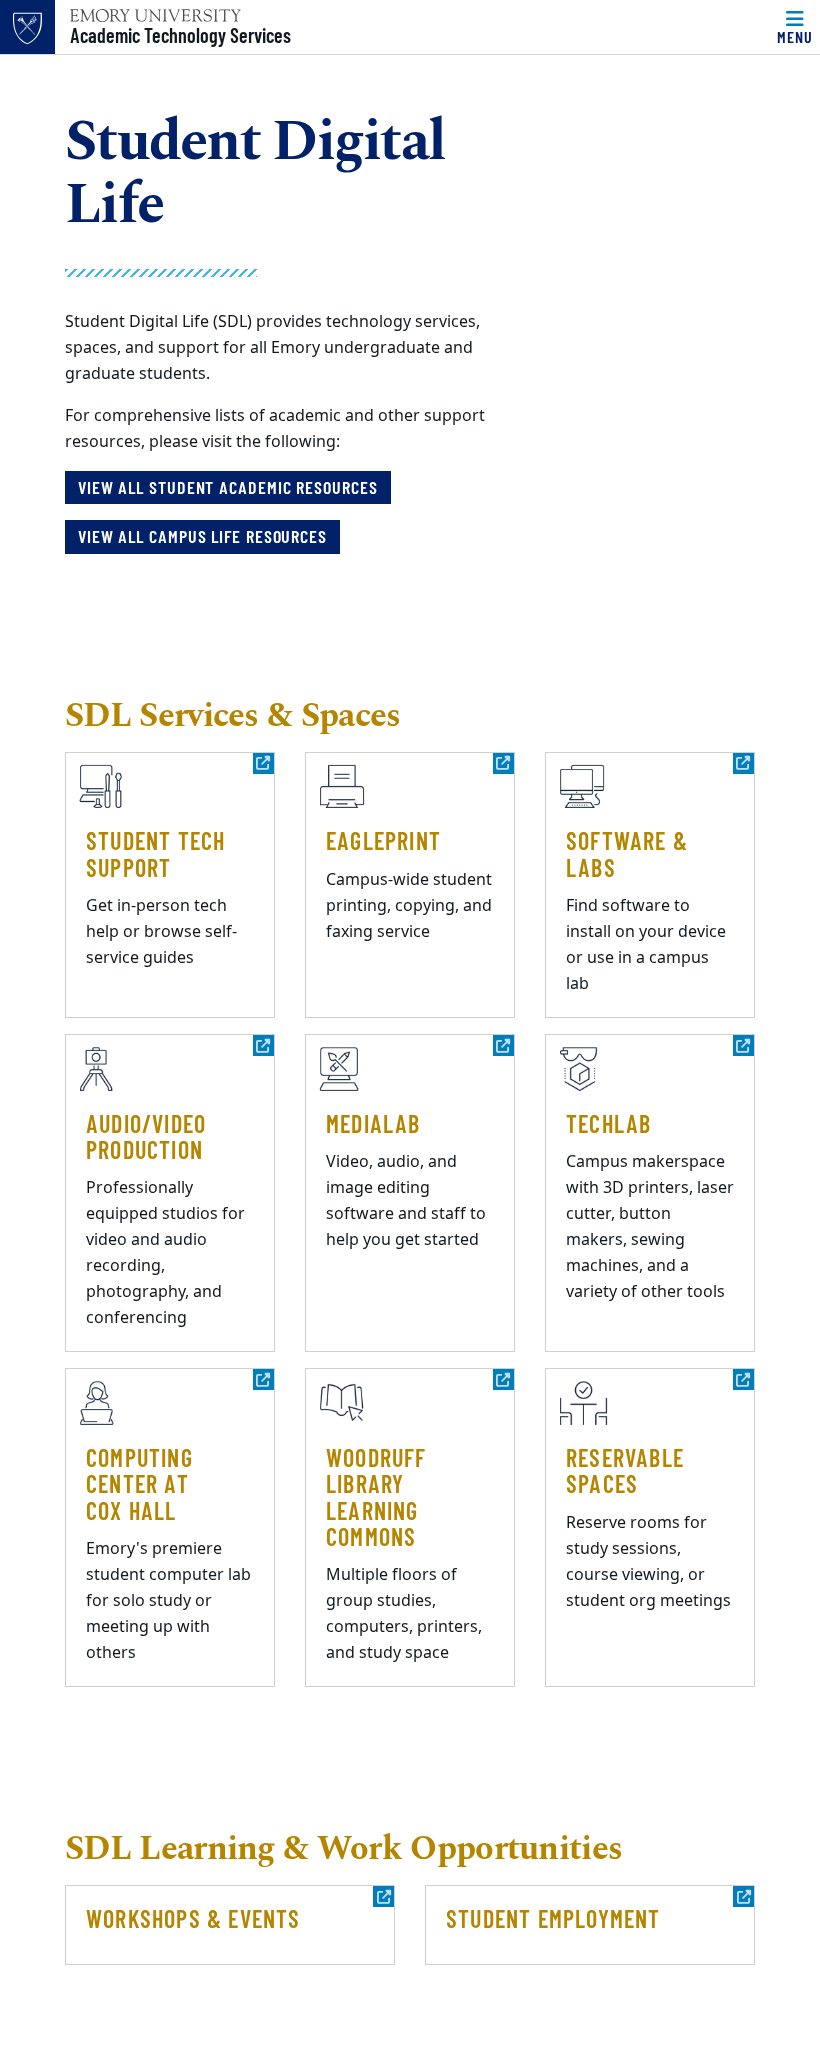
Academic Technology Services (180, 35)
